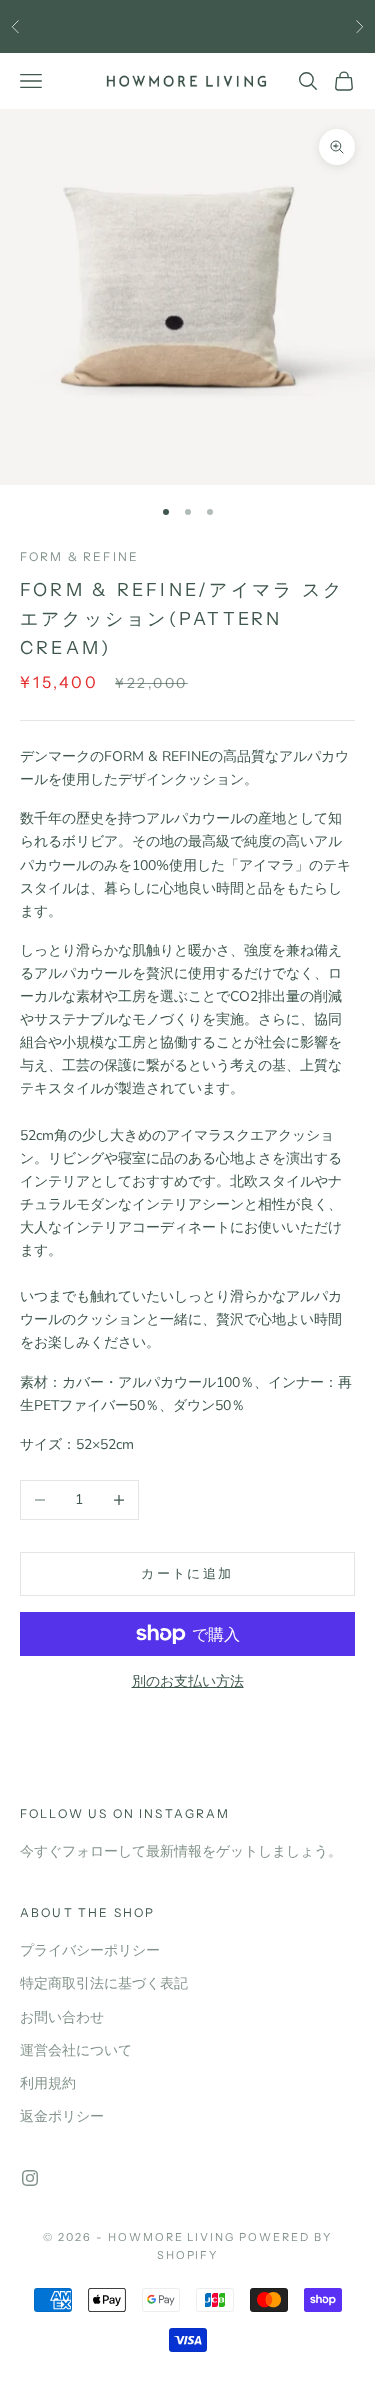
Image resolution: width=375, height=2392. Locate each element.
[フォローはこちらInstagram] (30, 2178)
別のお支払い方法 (188, 1681)
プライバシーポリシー (90, 1950)
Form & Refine (79, 556)
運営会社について (76, 2050)
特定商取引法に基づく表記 (104, 1983)
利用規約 (48, 2083)
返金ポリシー (62, 2116)
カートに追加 (187, 1574)
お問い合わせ (62, 2017)
